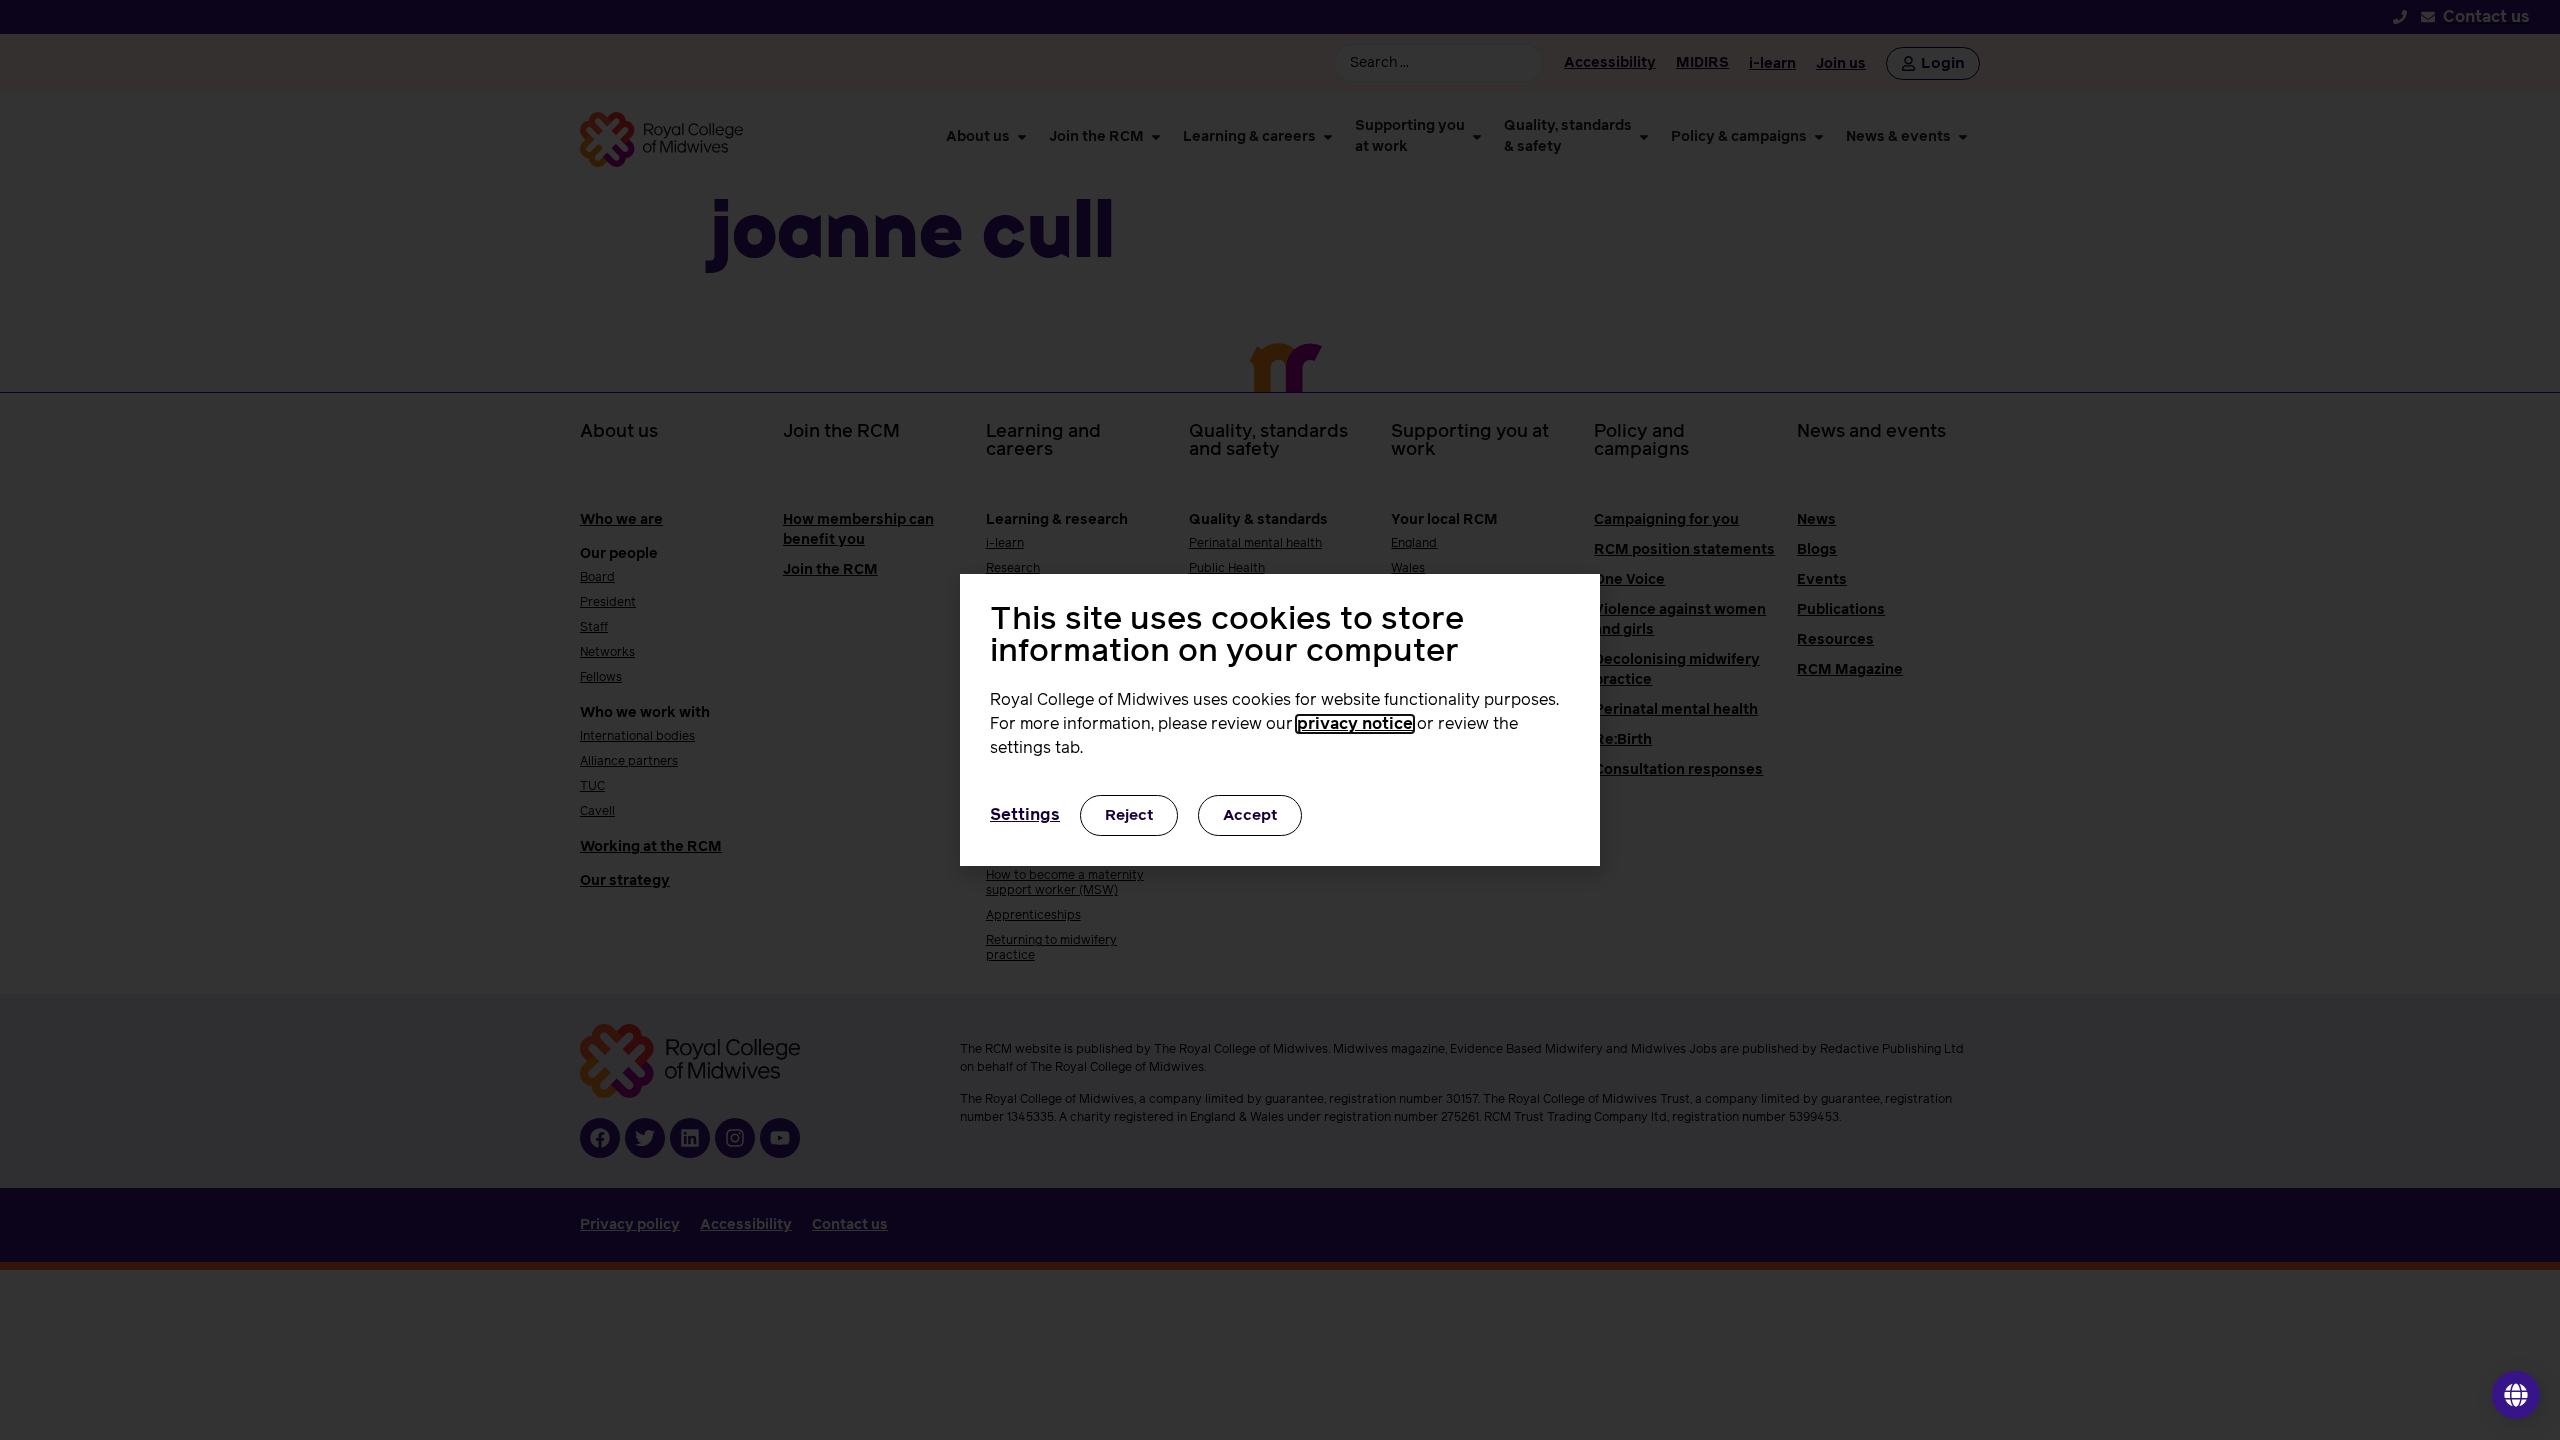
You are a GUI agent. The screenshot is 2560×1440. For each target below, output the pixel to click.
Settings (1025, 815)
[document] (1280, 720)
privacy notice (1355, 724)
